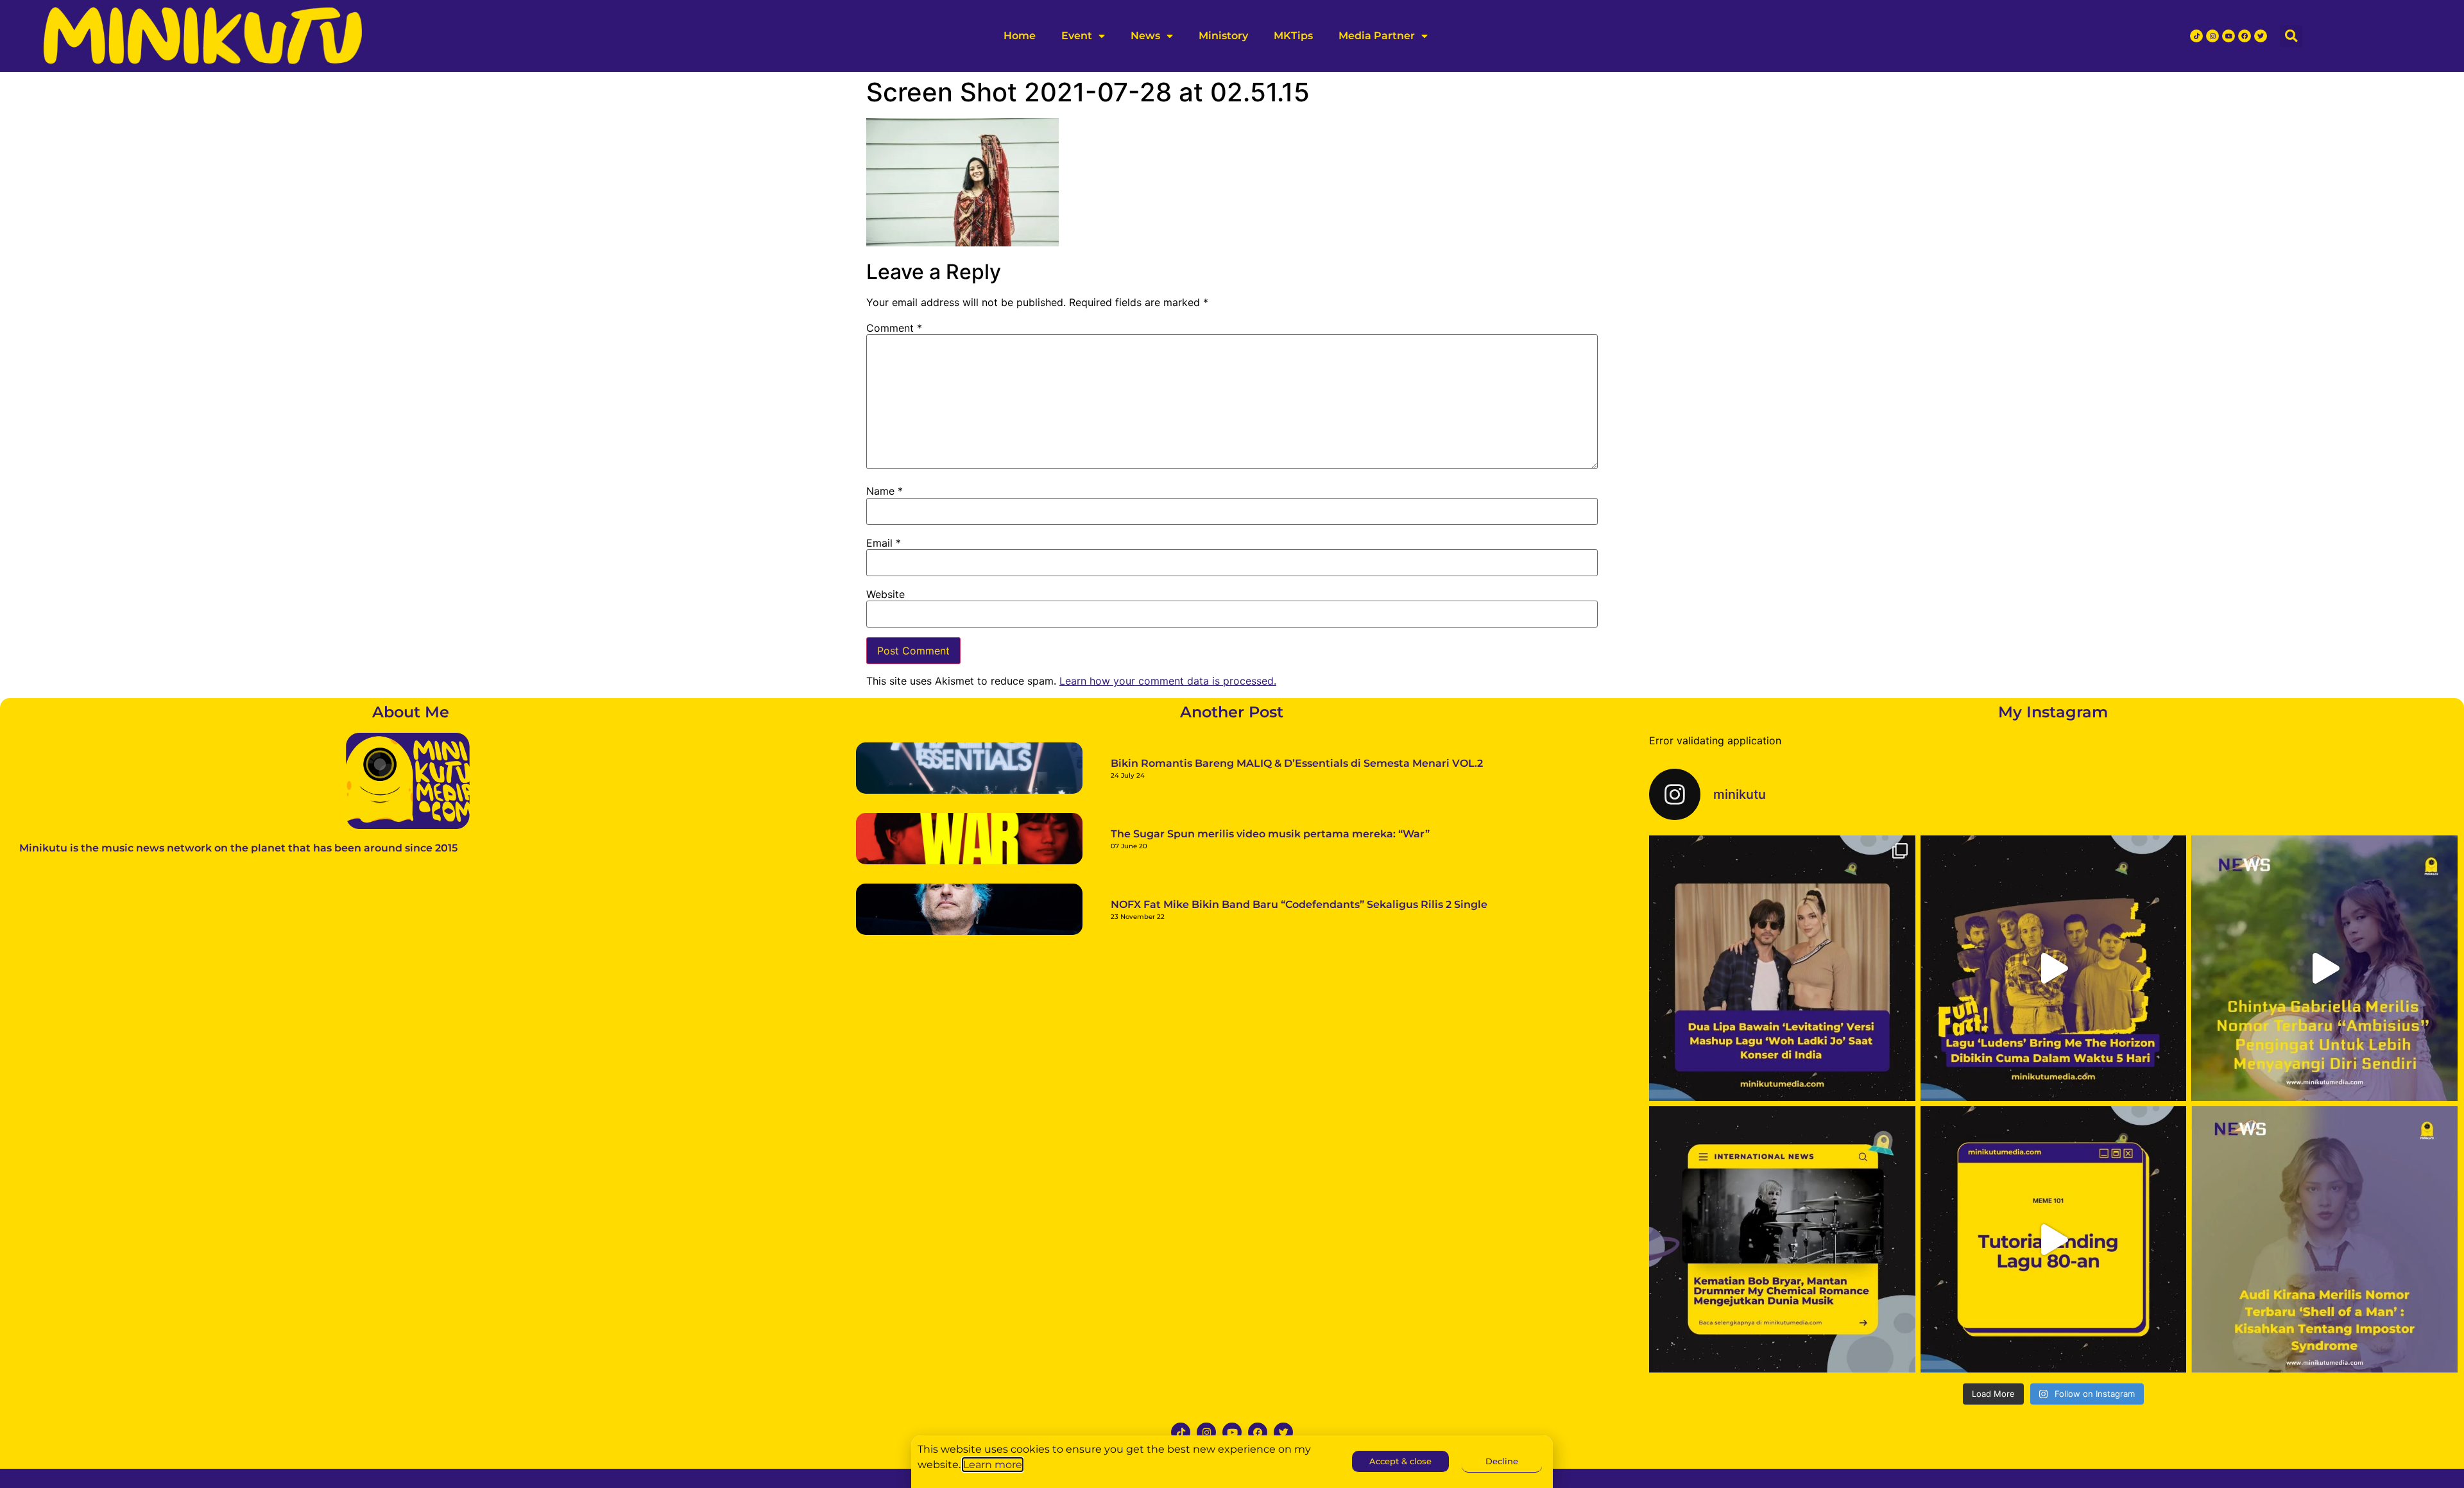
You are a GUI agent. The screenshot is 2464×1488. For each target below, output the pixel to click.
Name (885, 491)
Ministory (1223, 36)
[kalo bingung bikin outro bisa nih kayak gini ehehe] (2054, 1239)
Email (884, 543)
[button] (2291, 36)
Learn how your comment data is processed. (1168, 681)
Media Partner (1377, 36)
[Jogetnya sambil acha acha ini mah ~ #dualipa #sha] (1782, 969)
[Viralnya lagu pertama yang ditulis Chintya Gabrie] (2324, 969)
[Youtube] (2229, 36)
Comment (894, 328)
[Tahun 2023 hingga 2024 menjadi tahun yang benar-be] (2324, 1239)
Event (1077, 36)
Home (1020, 36)
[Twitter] (2261, 36)
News (1145, 36)
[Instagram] (2212, 36)
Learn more (993, 1465)
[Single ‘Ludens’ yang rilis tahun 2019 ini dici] (2054, 969)
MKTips (1293, 36)
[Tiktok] (2196, 36)
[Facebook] (2245, 36)
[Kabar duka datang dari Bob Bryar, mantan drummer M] (1782, 1239)
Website (886, 594)
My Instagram (2053, 712)
